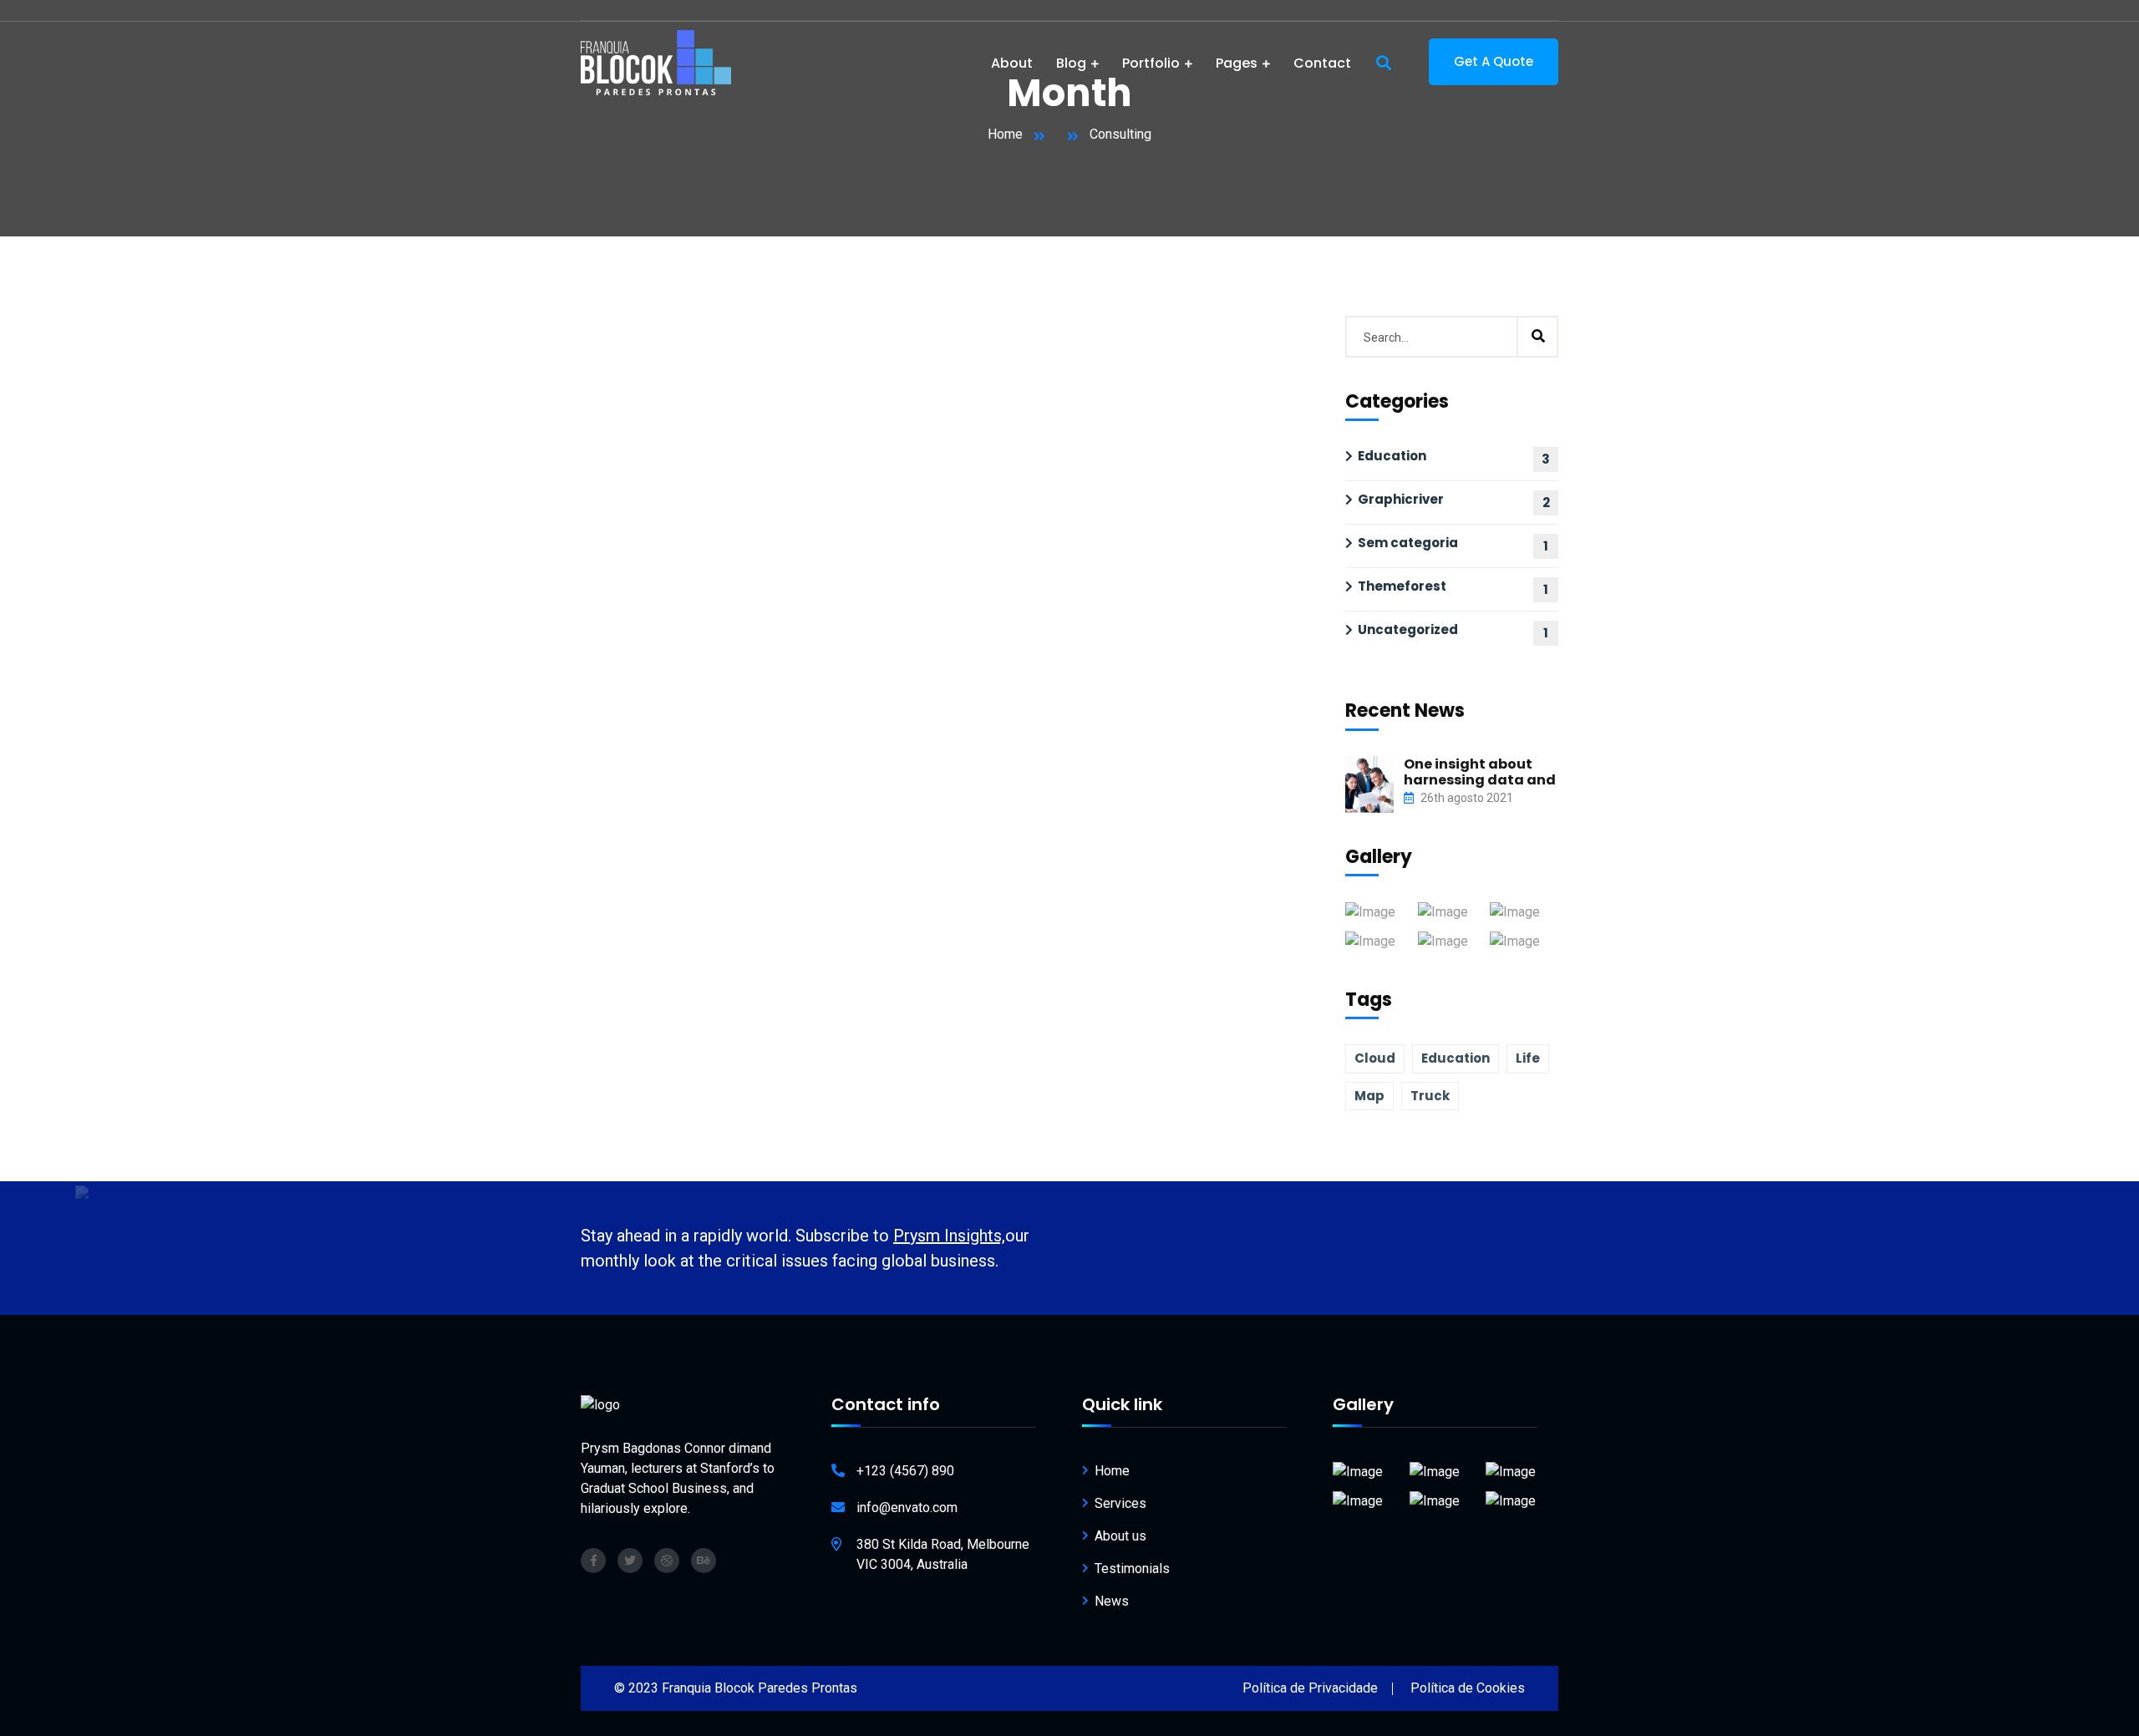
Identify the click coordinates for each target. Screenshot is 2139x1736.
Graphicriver (1401, 499)
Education (1392, 456)
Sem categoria (1408, 543)
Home (1005, 134)
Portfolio (1151, 63)
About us (1120, 1536)
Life (1528, 1058)
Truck (1430, 1096)
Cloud (1375, 1058)
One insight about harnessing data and (1480, 772)
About (1012, 63)
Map (1369, 1096)
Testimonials (1132, 1568)
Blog (1071, 63)
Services (1120, 1503)
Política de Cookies (1468, 1688)
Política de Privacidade (1310, 1688)
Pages (1237, 63)
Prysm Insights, (949, 1236)
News (1112, 1601)
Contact (1322, 63)
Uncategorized (1408, 629)
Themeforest (1402, 586)
